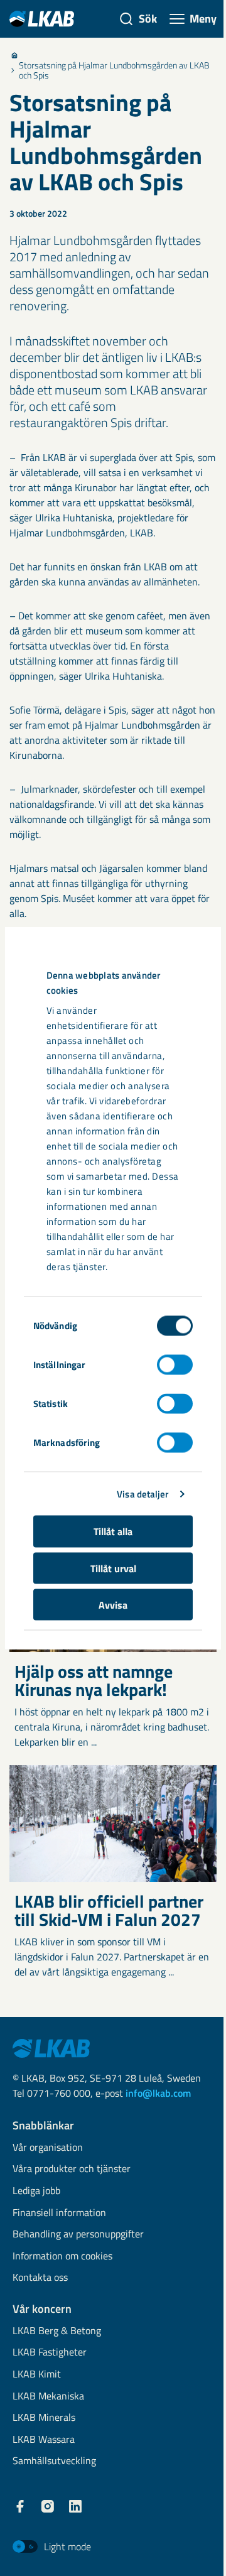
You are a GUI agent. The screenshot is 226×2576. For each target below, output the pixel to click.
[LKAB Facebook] (20, 2506)
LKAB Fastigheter (50, 2353)
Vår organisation (48, 2148)
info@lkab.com (158, 2093)
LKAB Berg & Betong (57, 2331)
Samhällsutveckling (54, 2461)
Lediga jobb (36, 2191)
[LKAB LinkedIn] (75, 2506)
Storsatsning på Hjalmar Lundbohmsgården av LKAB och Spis (114, 70)
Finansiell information (59, 2213)
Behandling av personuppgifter (78, 2235)
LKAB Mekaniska (48, 2397)
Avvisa (113, 1605)
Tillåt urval (113, 1568)
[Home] (14, 55)
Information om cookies (62, 2257)
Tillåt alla (113, 1531)
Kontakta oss (40, 2278)
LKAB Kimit (37, 2375)
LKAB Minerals (44, 2418)
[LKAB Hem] (42, 19)
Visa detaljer (143, 1493)
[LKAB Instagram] (48, 2506)
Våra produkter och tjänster (72, 2169)
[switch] (175, 1365)
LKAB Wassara (44, 2440)
